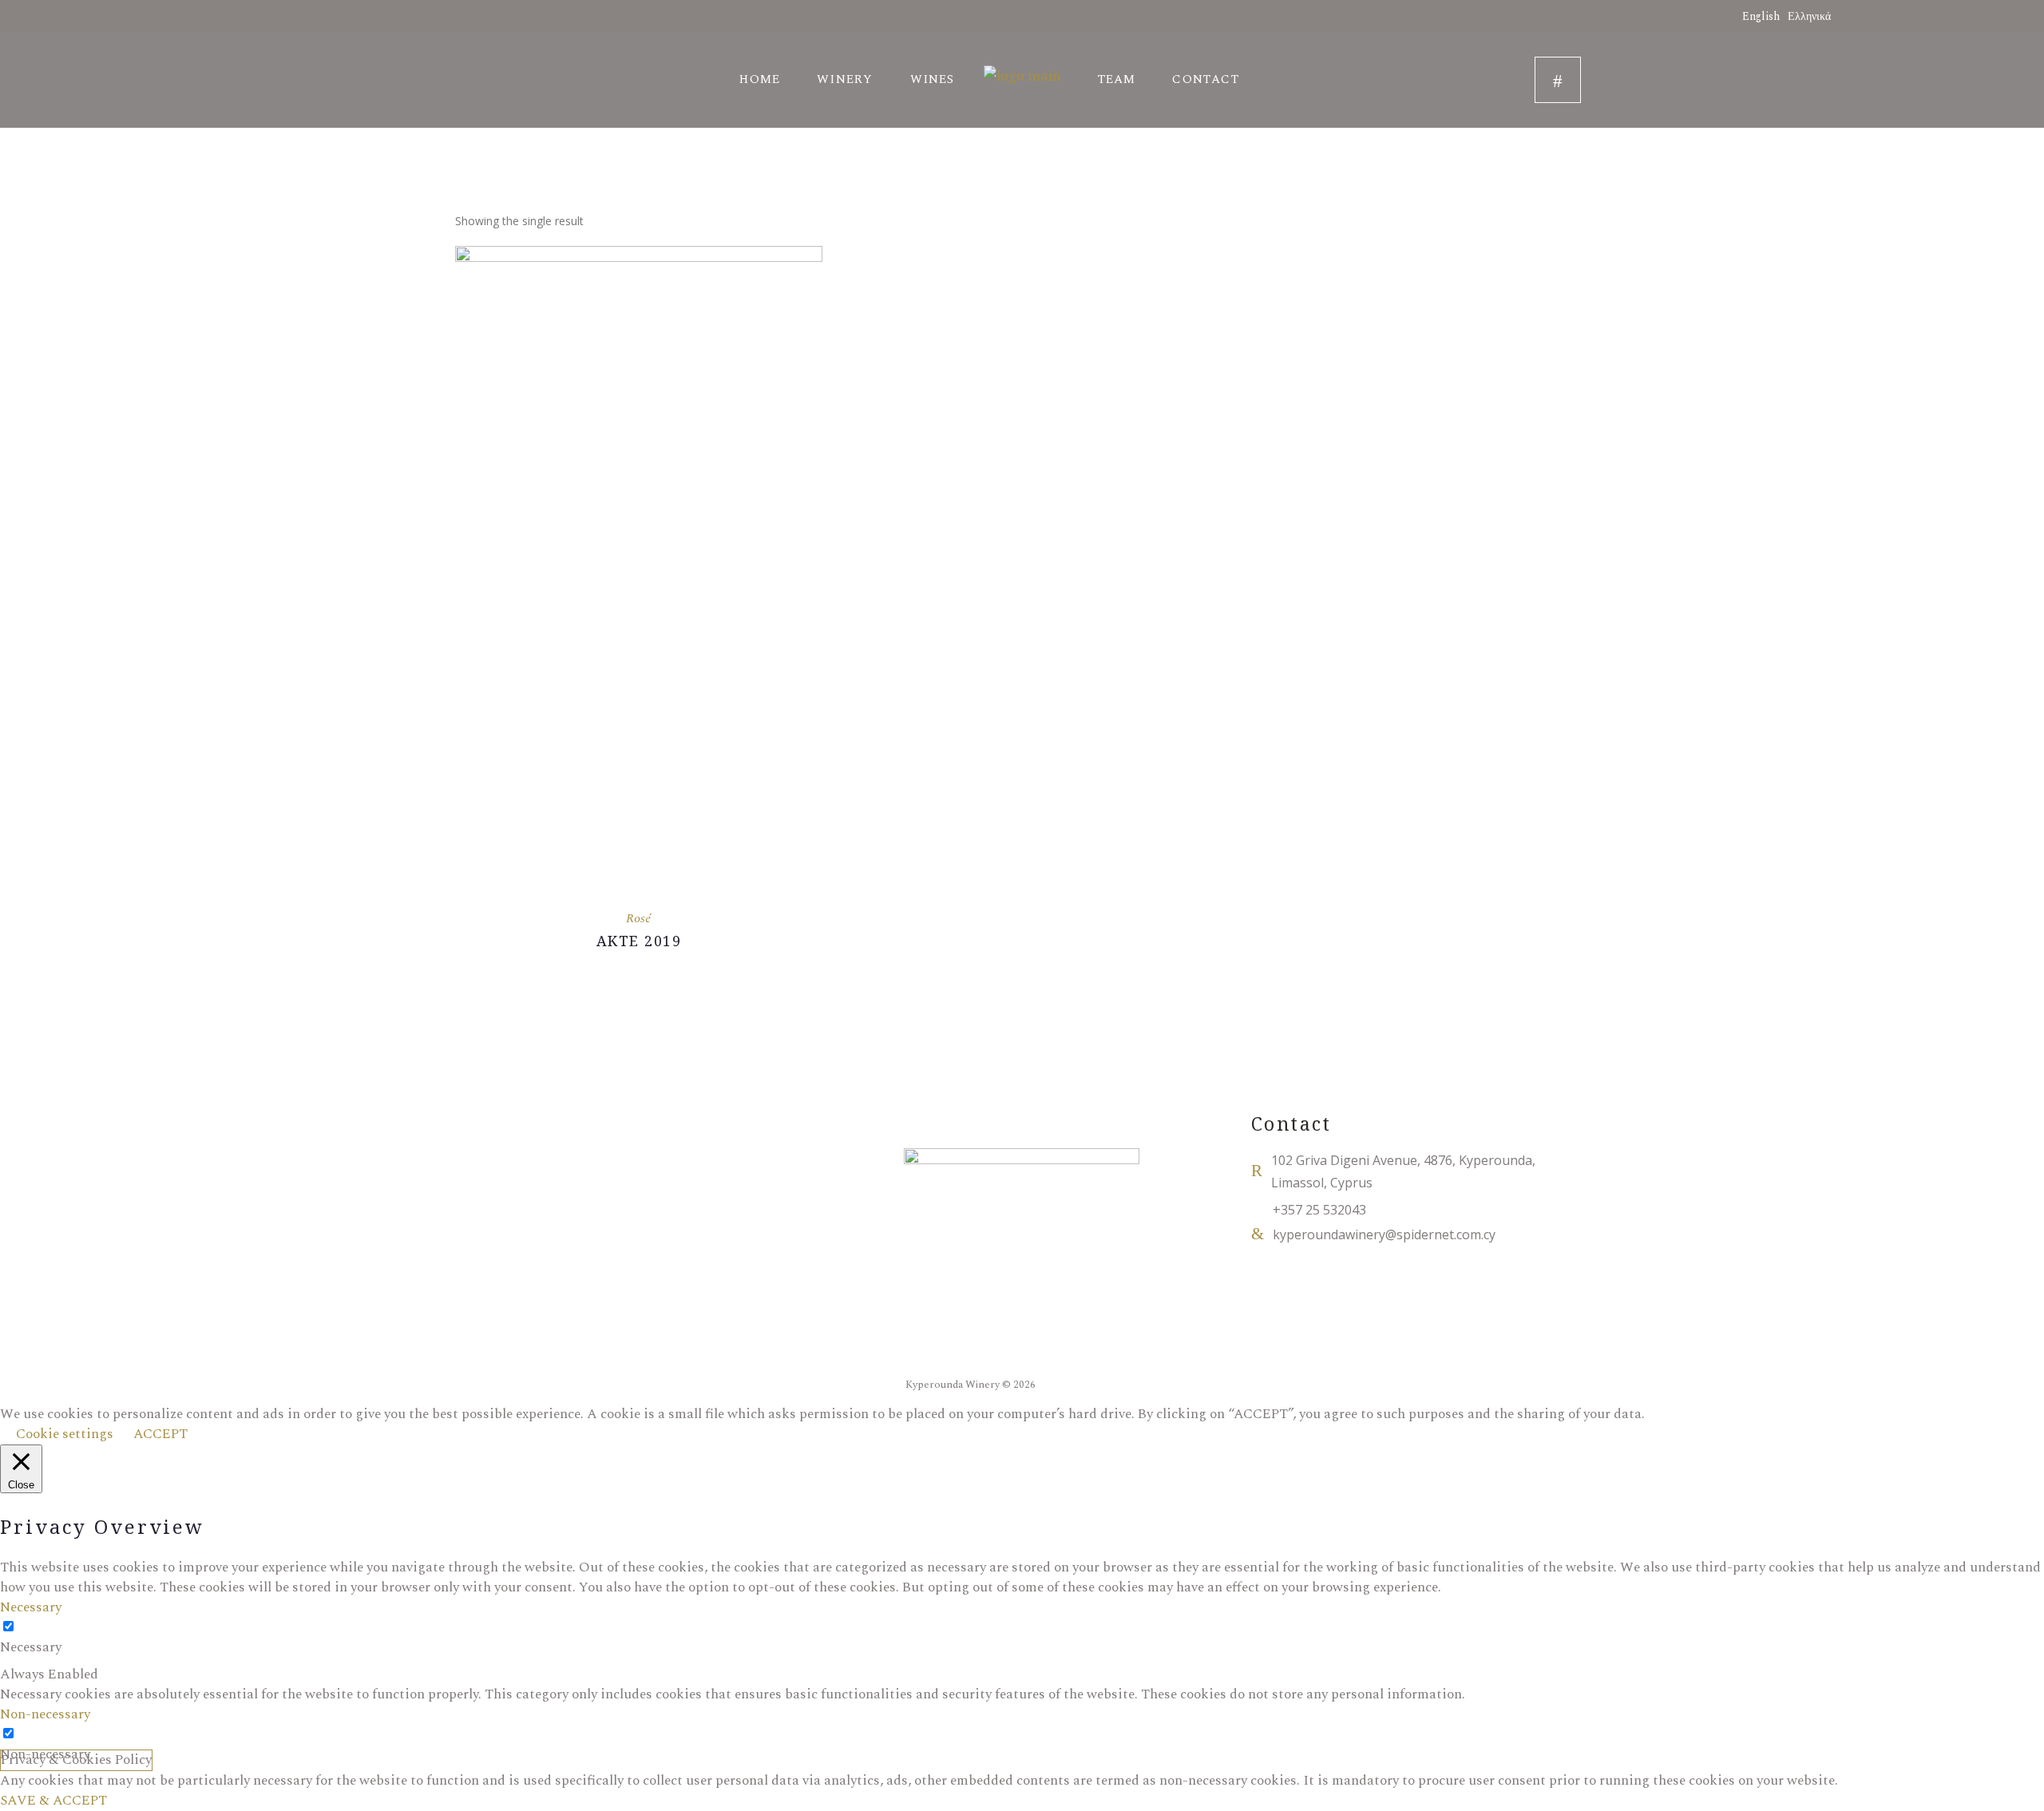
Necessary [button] (31, 1607)
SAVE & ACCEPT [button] (53, 1801)
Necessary (31, 1648)
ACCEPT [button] (160, 1434)
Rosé (638, 918)
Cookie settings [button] (65, 1434)
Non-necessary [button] (45, 1714)
